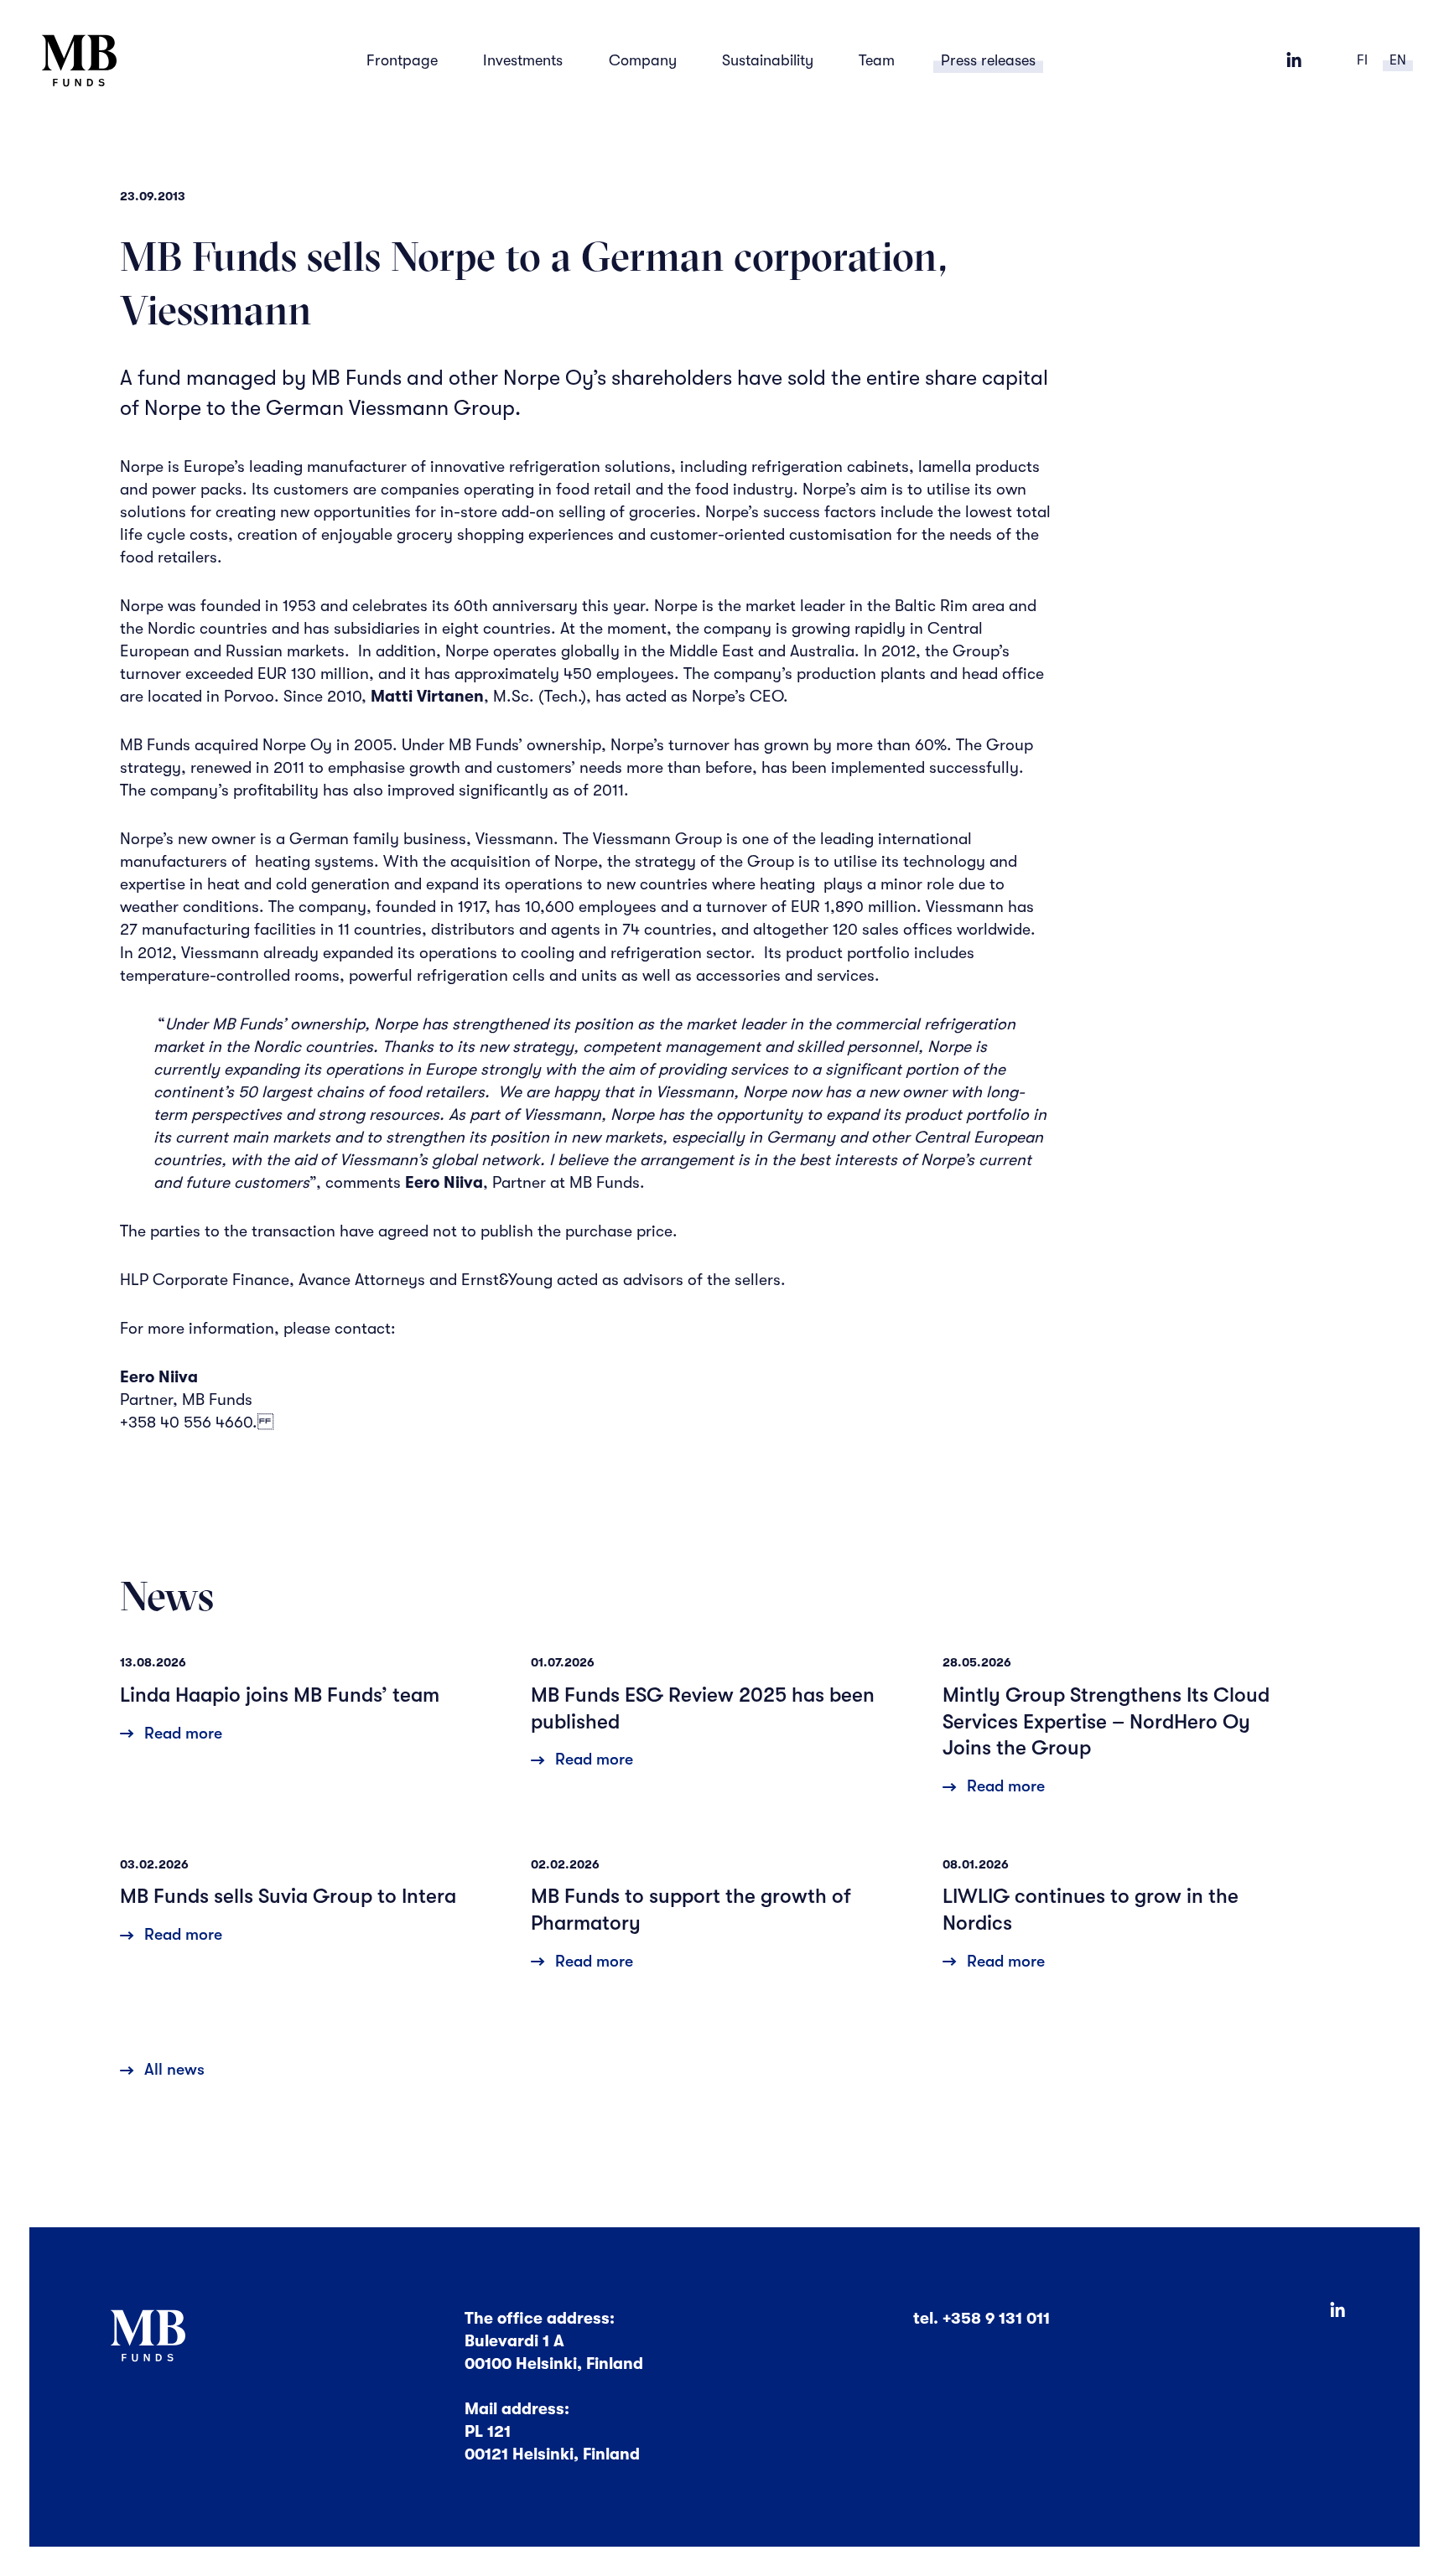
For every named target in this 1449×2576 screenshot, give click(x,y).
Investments (523, 60)
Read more (183, 1734)
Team (877, 60)
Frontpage (402, 60)
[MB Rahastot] (80, 61)
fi (1362, 60)
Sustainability (768, 60)
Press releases (988, 60)
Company (643, 60)
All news (174, 2070)
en (1398, 60)
